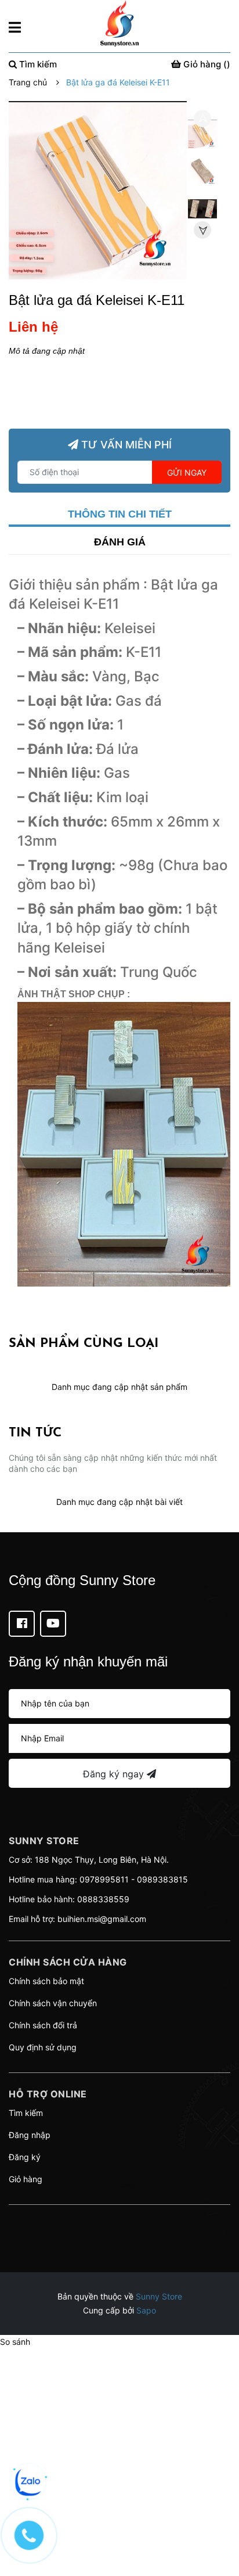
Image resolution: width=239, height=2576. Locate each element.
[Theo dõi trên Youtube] (53, 1624)
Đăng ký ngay (115, 1774)
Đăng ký (25, 2157)
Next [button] (202, 230)
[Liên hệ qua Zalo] (29, 2482)
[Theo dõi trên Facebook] (22, 1624)
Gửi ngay (187, 473)
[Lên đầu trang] (219, 2521)
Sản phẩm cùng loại (84, 1344)
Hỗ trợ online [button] (48, 2094)
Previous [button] (202, 118)
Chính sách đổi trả (43, 2025)
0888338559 (103, 1899)
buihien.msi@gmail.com (102, 1919)
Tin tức (35, 1433)
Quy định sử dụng (43, 2047)
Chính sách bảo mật (46, 1981)
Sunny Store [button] (44, 1841)
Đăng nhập (30, 2135)
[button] (119, 2219)
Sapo (146, 2310)
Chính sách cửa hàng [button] (68, 1962)
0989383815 (162, 1879)
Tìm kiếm (26, 2113)
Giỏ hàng (26, 2179)
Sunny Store (159, 2296)
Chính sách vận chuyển (53, 2003)
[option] (202, 137)
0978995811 (104, 1879)
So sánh (15, 2342)
